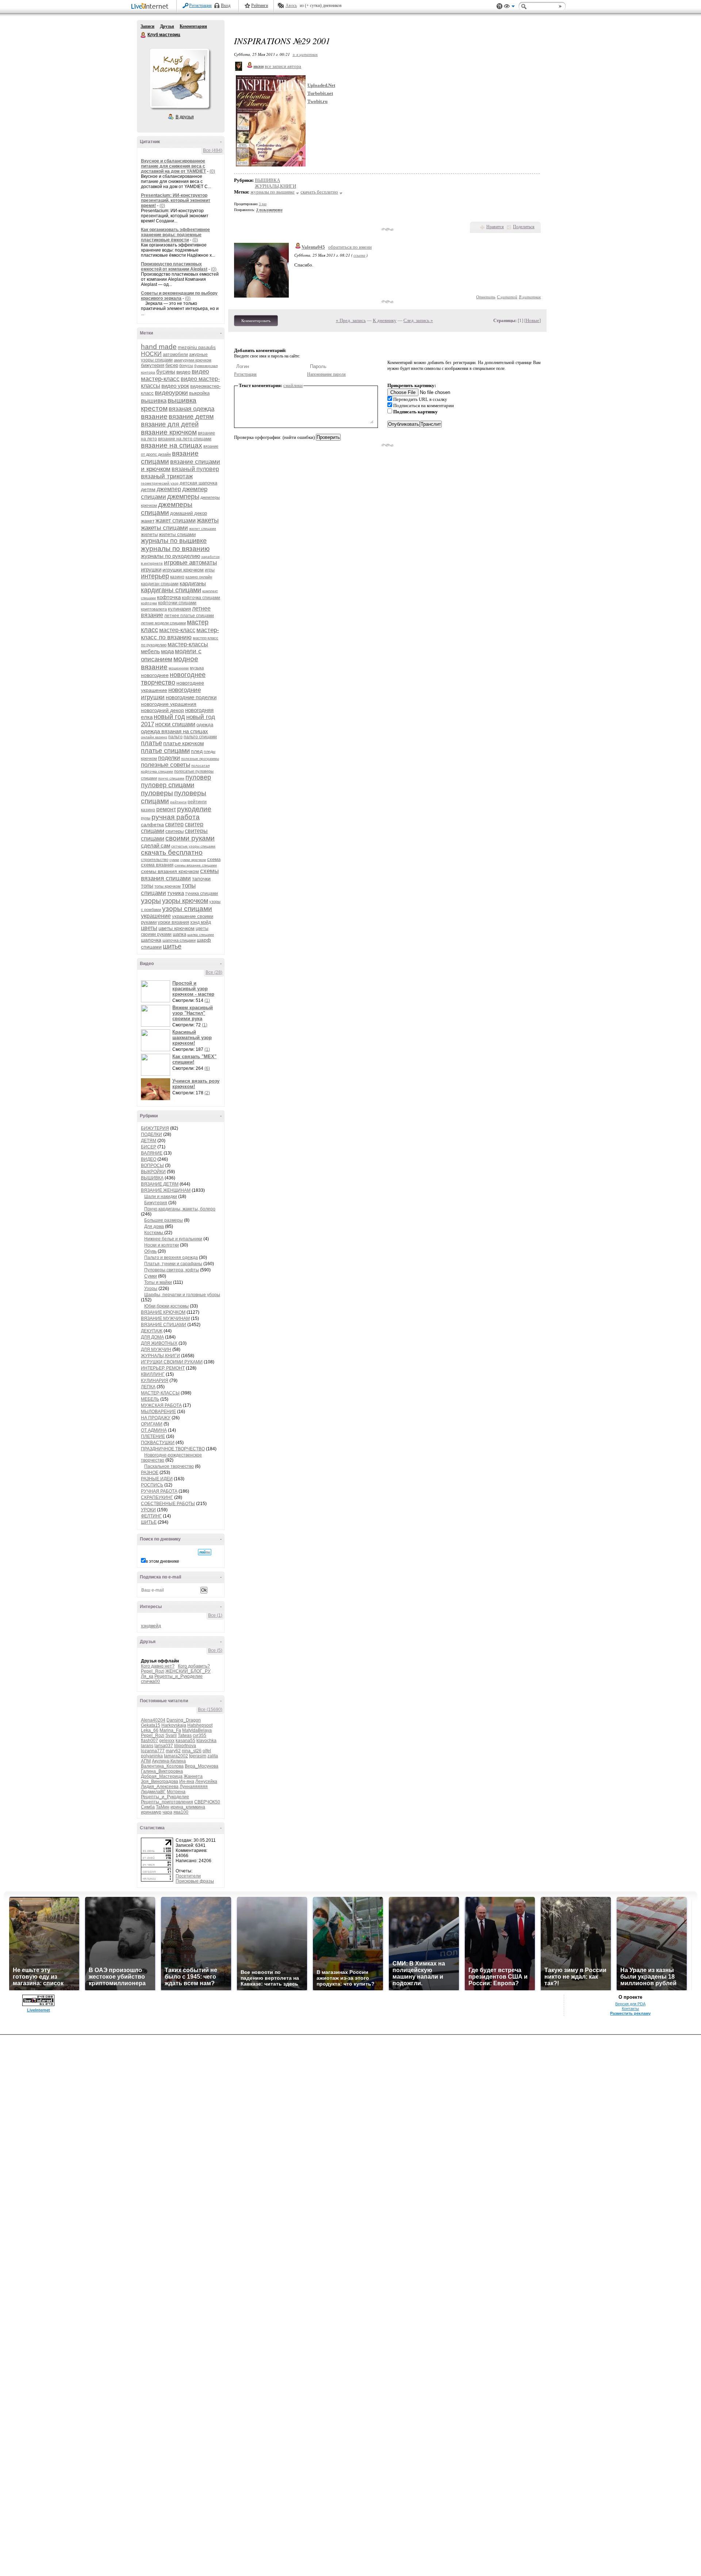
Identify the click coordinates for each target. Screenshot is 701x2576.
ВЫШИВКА (152, 1178)
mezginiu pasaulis (197, 347)
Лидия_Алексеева (160, 1787)
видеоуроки (171, 393)
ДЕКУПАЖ (152, 1331)
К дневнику (385, 320)
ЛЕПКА (148, 1387)
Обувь (150, 1251)
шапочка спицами (179, 940)
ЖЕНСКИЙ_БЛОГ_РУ (188, 1671)
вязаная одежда (191, 409)
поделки (169, 758)
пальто (175, 737)
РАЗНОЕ (150, 1473)
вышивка (154, 401)
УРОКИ (148, 1510)
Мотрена (176, 1792)
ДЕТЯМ (149, 1141)
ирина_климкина (188, 1807)
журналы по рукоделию (171, 556)
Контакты (630, 2009)
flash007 (150, 1741)
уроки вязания (173, 922)
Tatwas (185, 1735)
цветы (149, 928)
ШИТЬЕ (149, 1522)
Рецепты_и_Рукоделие (179, 1676)
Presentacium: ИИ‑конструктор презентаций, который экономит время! (176, 200)
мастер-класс (177, 630)
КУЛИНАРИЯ (155, 1381)
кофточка (169, 597)
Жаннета (193, 1776)
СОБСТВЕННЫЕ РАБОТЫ (168, 1504)
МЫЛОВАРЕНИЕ (158, 1412)
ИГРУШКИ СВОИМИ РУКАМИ (172, 1362)
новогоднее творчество (173, 679)
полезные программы (200, 759)
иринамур (151, 1812)
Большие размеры (164, 1220)
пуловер (198, 777)
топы (147, 886)
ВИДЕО (149, 1159)
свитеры (175, 831)
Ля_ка (147, 1676)
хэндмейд (151, 1626)
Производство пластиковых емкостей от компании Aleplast (174, 267)
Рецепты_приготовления (167, 1802)
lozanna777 (153, 1751)
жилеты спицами (177, 534)
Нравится (495, 227)
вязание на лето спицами (185, 439)
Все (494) (213, 150)
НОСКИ (151, 354)
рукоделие (194, 809)
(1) (207, 1000)
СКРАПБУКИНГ (157, 1497)
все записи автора (283, 66)
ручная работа (176, 817)
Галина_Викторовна (162, 1771)
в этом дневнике (162, 1561)
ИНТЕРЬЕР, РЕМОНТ (163, 1368)
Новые (533, 320)
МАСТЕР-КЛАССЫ (160, 1393)
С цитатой (507, 297)
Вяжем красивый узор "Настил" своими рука (193, 1013)
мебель (150, 651)
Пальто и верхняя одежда (171, 1258)
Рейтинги (260, 5)
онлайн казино (154, 737)
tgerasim (198, 1756)
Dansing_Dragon (184, 1720)
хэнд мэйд (201, 922)
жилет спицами (203, 529)
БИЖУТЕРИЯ (155, 1128)
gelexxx (167, 1741)
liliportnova (185, 1746)
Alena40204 (153, 1720)
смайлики (293, 385)
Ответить (486, 297)
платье (152, 743)
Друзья (167, 26)
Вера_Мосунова (202, 1766)
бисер (172, 365)
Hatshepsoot (200, 1725)
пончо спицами (171, 778)
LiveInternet (151, 7)
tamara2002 (176, 1756)
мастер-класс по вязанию (180, 634)
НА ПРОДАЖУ (156, 1418)
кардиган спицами (160, 584)
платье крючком (183, 743)
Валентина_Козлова (162, 1766)
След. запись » (418, 320)
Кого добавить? (194, 1666)
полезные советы (166, 765)
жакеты (208, 520)
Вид (509, 7)
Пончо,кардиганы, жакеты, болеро (180, 1209)
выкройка (199, 393)
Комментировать (256, 321)
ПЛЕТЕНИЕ (153, 1436)
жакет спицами (176, 520)
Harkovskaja (174, 1725)
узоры (151, 901)
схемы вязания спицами (180, 875)
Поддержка (499, 6)
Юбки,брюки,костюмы (166, 1306)
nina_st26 (192, 1751)
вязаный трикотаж (167, 476)
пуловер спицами (168, 785)
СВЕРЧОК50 (207, 1802)
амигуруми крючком (193, 360)
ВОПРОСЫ (152, 1165)
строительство (155, 860)
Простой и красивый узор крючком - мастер (193, 989)
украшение (156, 916)
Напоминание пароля (326, 374)
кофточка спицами (201, 598)
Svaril (171, 1735)
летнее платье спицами (189, 616)
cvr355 (200, 1735)
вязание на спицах (172, 445)
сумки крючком (193, 860)
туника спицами (202, 893)
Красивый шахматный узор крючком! (192, 1038)
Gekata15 (151, 1725)
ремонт (166, 809)
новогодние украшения (169, 704)
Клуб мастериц (143, 35)
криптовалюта (154, 609)
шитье (172, 946)
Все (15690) (210, 1710)
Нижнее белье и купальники (173, 1239)
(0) (212, 171)
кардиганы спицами (171, 590)
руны (146, 818)
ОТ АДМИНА (154, 1430)
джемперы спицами (167, 508)
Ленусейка (206, 1781)
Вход (226, 5)
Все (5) (215, 1650)
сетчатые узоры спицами (193, 846)
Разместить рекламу (630, 2013)
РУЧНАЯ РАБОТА (159, 1491)
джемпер (169, 489)
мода (167, 651)
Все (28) (214, 972)
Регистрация (200, 5)
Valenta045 (313, 247)
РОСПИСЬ (152, 1485)
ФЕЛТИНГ (151, 1516)
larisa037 (164, 1746)
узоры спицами (187, 909)
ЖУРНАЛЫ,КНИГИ (160, 1356)
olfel (207, 1751)
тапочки (201, 879)
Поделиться (524, 227)
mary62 (173, 1751)
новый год (169, 717)
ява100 (181, 1812)
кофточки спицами (177, 603)
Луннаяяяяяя (194, 1787)
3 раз (263, 204)
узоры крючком (185, 901)
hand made (159, 347)
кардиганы (193, 583)
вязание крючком (169, 432)
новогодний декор (162, 710)
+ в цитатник (305, 54)
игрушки (151, 569)
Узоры (151, 1289)
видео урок (175, 386)
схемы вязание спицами (196, 865)
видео (183, 372)
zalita (213, 1756)
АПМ (146, 1761)
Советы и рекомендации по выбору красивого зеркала (179, 296)
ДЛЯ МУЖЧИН (156, 1350)
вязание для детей (170, 424)
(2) (207, 1093)
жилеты (149, 534)
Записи (148, 26)
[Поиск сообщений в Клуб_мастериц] (205, 1552)
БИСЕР (149, 1147)
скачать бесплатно (172, 852)
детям (148, 489)
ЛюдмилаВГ (153, 1792)
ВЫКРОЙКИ (153, 1172)
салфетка (152, 824)
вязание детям (191, 417)
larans (147, 1746)
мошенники (179, 668)
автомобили (175, 355)
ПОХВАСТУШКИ (158, 1443)
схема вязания (157, 865)
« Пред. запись (351, 320)
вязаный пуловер (195, 469)
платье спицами (165, 751)
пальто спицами (200, 737)
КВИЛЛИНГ (153, 1374)
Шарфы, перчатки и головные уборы (182, 1295)
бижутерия (153, 365)
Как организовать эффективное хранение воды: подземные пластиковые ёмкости (175, 235)
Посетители (188, 1876)
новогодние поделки (191, 697)
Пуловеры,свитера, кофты (172, 1270)
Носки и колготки (162, 1245)
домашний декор (189, 513)
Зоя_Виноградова (160, 1781)
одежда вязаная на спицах (175, 731)
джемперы (183, 497)
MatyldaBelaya (197, 1730)
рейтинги (178, 802)
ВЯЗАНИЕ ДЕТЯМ (160, 1184)
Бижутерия (156, 1203)
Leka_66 (150, 1730)
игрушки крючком (183, 570)
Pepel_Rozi (153, 1671)
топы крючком (168, 886)
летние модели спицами (163, 623)
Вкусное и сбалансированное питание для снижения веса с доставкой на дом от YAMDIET (173, 166)
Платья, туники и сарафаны (173, 1264)
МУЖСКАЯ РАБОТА (161, 1405)
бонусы (186, 365)
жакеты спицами (164, 528)
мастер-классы (188, 644)
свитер (174, 824)
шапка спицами (201, 935)
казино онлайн (199, 577)
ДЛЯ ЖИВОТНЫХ (159, 1343)
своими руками (190, 838)
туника (176, 893)
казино (177, 577)
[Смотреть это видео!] (157, 991)
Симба (148, 1807)
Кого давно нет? (158, 1666)
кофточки (149, 603)
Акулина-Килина (169, 1761)
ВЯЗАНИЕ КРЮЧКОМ (163, 1312)
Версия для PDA (630, 2004)
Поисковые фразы (195, 1881)
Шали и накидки (161, 1197)
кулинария (179, 609)
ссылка (359, 255)
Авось (291, 5)
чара (167, 1812)
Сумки (151, 1276)
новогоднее (155, 675)
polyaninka (152, 1756)
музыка (197, 668)
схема (214, 859)
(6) (207, 1068)
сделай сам (156, 845)
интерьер (155, 576)
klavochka (206, 1741)
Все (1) (215, 1615)
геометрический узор (160, 483)
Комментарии (193, 26)
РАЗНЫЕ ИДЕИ (157, 1479)
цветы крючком (177, 928)
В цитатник (530, 297)
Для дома (154, 1226)
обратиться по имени (350, 247)
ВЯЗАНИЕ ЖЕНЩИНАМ (166, 1190)
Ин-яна (187, 1781)
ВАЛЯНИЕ (152, 1153)
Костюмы (154, 1233)
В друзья (185, 117)
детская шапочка (198, 483)
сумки (174, 860)
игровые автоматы (190, 562)
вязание (154, 416)
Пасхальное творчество (169, 1466)
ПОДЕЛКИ (152, 1134)
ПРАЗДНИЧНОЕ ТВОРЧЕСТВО (173, 1449)
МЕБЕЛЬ (150, 1399)
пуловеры (157, 793)
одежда (205, 725)
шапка (179, 934)
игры (210, 570)
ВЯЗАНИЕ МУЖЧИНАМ (165, 1318)
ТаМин (163, 1807)
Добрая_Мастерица (162, 1776)
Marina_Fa (170, 1730)
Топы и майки (158, 1282)
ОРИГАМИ (152, 1424)
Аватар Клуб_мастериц (179, 78)
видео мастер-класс (175, 375)
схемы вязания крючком (170, 871)
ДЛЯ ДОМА (152, 1337)
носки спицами (175, 724)
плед (197, 751)
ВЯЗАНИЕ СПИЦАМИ (164, 1325)
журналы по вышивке (174, 541)
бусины (166, 372)
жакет (148, 521)
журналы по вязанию (175, 549)
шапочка (151, 940)
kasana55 (185, 1741)
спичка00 (150, 1681)
